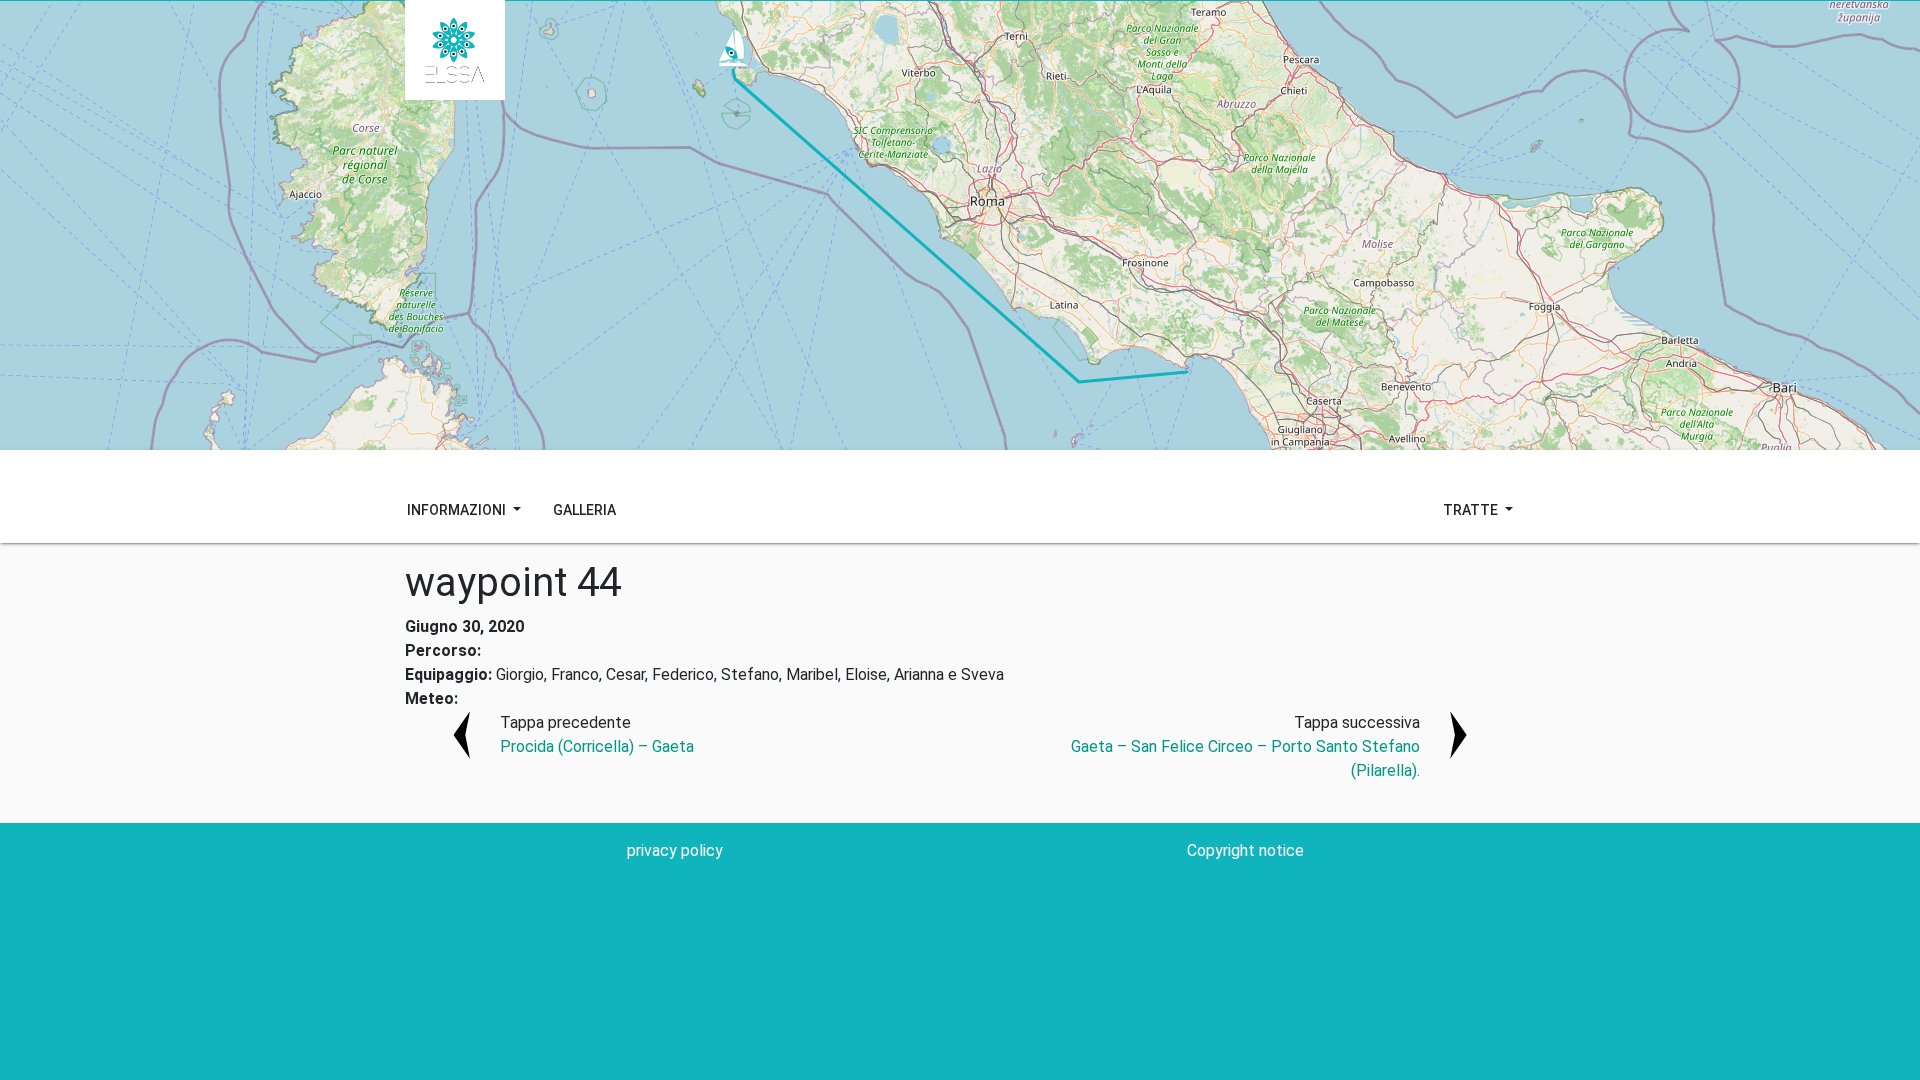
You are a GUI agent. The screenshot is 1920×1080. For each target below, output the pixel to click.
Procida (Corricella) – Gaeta (597, 746)
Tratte (1472, 510)
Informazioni (458, 510)
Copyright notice (1245, 850)
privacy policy (675, 850)
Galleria (584, 510)
